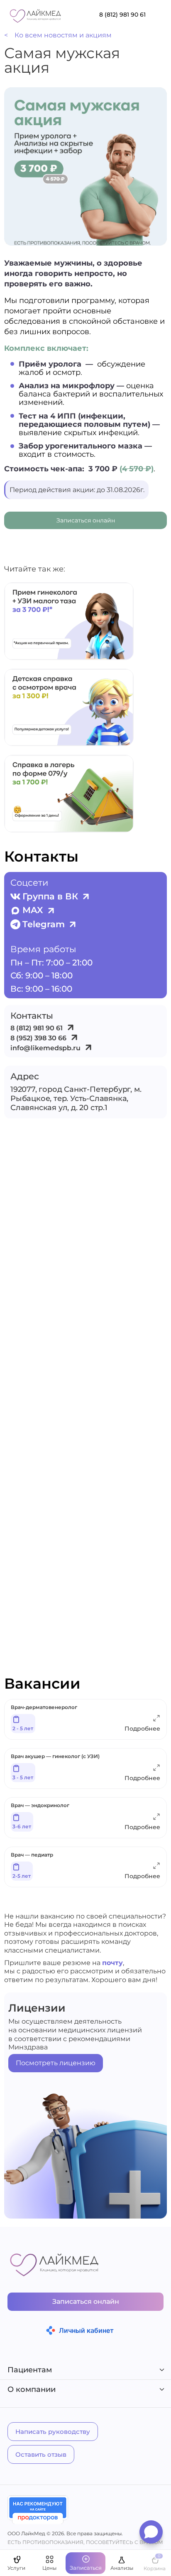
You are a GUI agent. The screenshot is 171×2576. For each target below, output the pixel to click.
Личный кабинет (86, 2330)
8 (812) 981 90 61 (122, 15)
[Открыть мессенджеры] (151, 2534)
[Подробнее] (156, 1720)
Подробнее (142, 1729)
